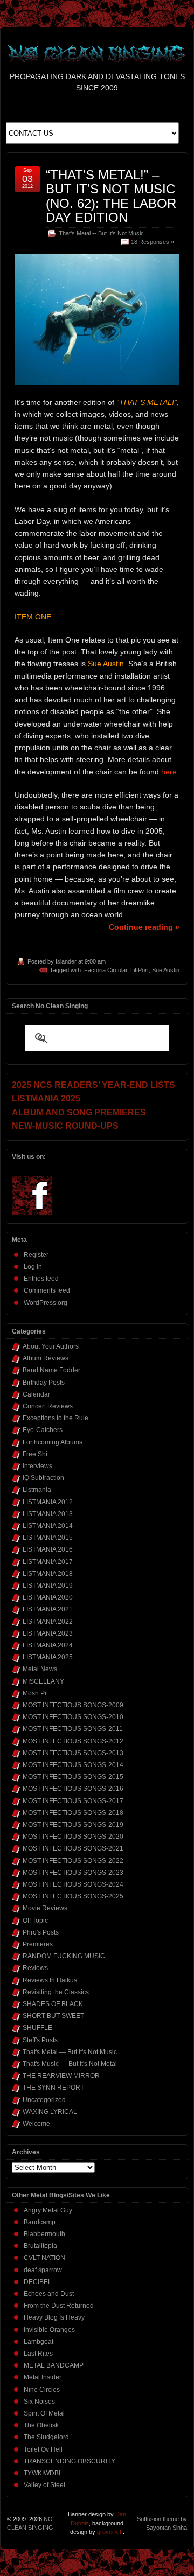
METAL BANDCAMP (54, 2365)
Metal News (40, 1669)
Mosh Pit (35, 1693)
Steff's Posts (40, 2040)
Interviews (37, 1466)
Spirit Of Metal (44, 2413)
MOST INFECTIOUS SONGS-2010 (73, 1717)
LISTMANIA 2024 (48, 1645)
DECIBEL (38, 2282)
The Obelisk (41, 2425)
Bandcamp (40, 2222)
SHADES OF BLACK (53, 2004)
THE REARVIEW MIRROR (61, 2076)
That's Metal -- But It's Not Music (101, 233)
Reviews (35, 1968)
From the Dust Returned (59, 2306)
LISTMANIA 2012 (48, 1502)
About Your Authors (51, 1346)
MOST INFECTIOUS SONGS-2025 (73, 1896)
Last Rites (38, 2354)
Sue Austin (166, 970)
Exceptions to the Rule (56, 1418)
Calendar (36, 1394)
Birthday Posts (44, 1383)
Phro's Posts (41, 1932)
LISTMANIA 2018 (48, 1574)
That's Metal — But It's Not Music (70, 2052)
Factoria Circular (106, 970)
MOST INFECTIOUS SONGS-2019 (73, 1825)
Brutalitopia (40, 2246)
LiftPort (140, 970)
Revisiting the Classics (56, 1992)
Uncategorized (44, 2100)
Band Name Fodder (51, 1370)
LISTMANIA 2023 (48, 1633)
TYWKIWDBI (42, 2473)
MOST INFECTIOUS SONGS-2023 (73, 1873)
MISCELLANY (43, 1681)
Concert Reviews (48, 1406)
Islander (66, 961)
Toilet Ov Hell (43, 2449)
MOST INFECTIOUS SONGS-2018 (73, 1813)
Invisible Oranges (49, 2330)
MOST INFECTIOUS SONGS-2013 (73, 1753)
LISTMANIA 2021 (48, 1609)
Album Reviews (46, 1358)
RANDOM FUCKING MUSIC (64, 1956)
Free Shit (36, 1454)
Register (36, 1255)
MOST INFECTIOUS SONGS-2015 (73, 1777)
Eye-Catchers (43, 1430)
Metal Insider (43, 2377)
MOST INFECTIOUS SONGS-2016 (73, 1789)
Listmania (37, 1490)
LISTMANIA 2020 (48, 1597)
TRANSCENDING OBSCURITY (70, 2461)
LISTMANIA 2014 (48, 1526)
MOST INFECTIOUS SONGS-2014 (73, 1765)
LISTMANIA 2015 (48, 1538)
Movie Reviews (45, 1908)
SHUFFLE (37, 2028)
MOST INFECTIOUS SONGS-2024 (73, 1884)
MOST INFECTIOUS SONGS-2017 (73, 1801)
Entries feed (41, 1279)
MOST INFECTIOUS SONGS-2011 (73, 1729)
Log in (33, 1267)
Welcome (36, 2124)
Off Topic (35, 1921)
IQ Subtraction (43, 1478)
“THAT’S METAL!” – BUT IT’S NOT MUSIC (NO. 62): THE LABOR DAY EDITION (111, 196)
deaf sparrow (43, 2270)
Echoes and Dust (49, 2294)
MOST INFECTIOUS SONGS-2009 (73, 1705)
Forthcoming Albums (53, 1442)
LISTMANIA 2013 (48, 1514)
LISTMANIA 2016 (48, 1549)
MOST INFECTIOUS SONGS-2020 (73, 1837)
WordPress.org (46, 1303)
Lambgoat (39, 2342)
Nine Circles (42, 2390)
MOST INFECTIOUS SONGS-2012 (73, 1741)
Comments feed (47, 1290)
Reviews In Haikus (50, 1980)
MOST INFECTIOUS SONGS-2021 (73, 1848)
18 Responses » (153, 242)
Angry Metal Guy (48, 2210)
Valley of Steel (44, 2485)
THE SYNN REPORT (53, 2088)
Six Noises (39, 2402)
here (169, 772)
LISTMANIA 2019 (48, 1586)
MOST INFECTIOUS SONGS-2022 (73, 1861)
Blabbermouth (44, 2234)
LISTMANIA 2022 (48, 1622)
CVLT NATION (44, 2258)
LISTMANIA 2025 (48, 1657)
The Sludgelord (46, 2437)
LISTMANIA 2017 (48, 1562)
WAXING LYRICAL (50, 2112)
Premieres (38, 1944)
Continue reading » (144, 927)
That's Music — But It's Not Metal (70, 2064)
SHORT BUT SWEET (53, 2016)
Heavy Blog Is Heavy (54, 2317)
